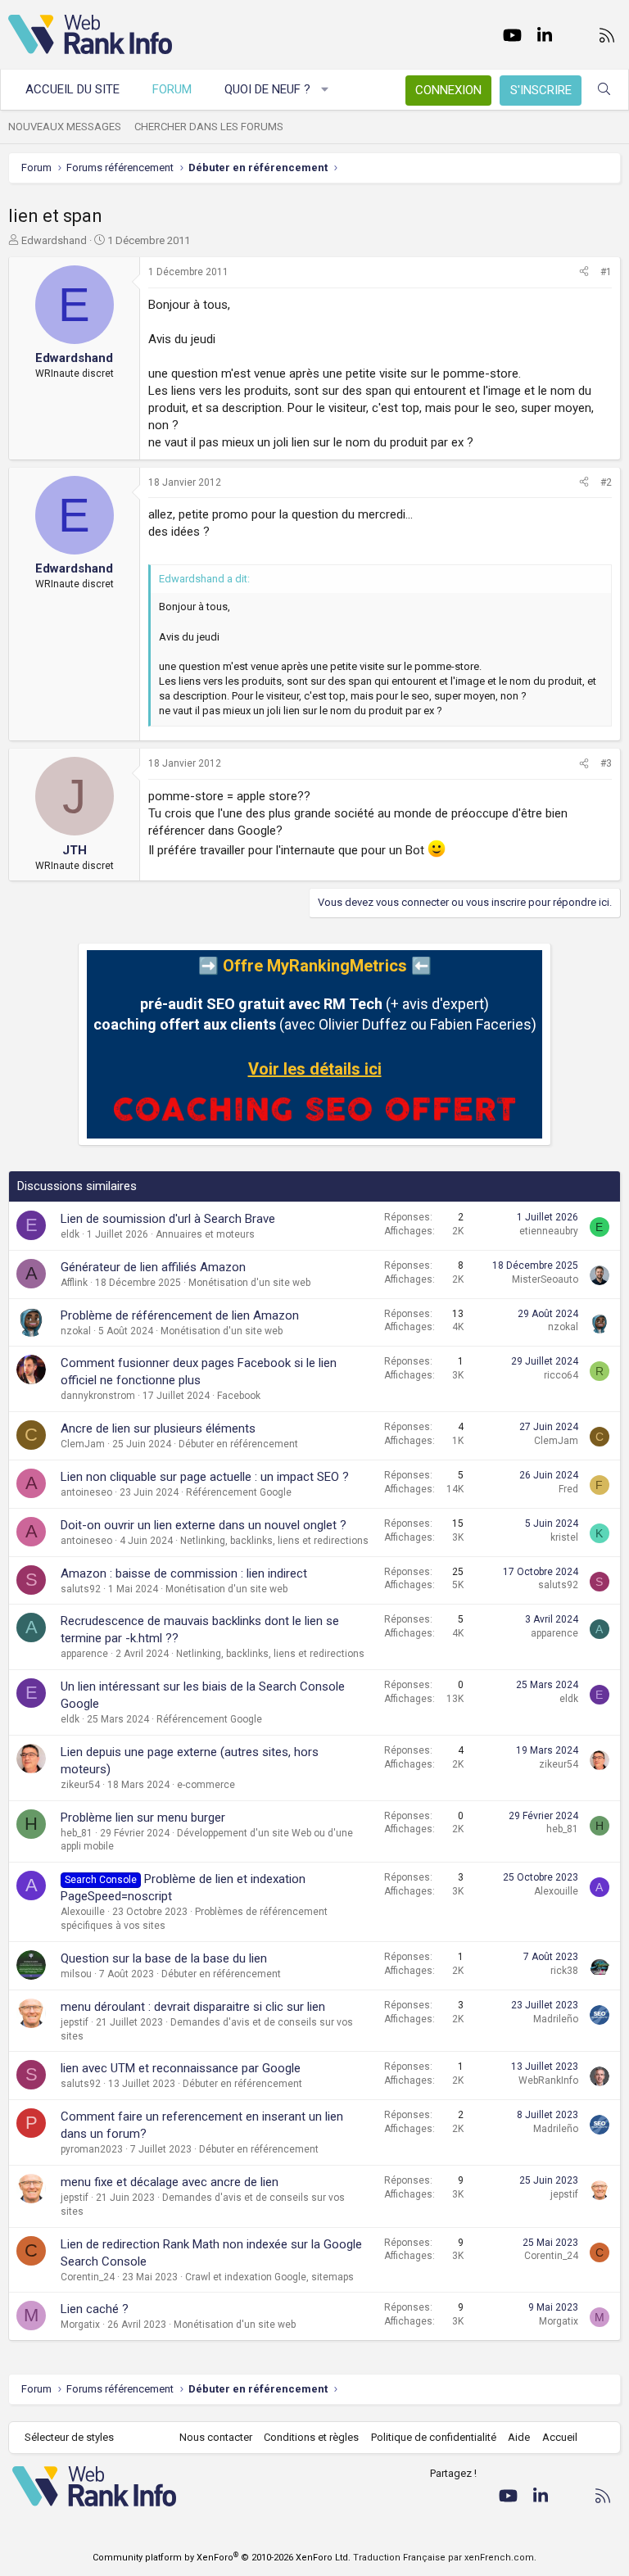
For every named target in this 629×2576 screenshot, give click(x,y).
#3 (606, 763)
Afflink (74, 1283)
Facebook (239, 1396)
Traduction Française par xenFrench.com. (445, 2558)
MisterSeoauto (545, 1279)
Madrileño (556, 2019)
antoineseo (86, 1492)
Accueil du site (72, 89)
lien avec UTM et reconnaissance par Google (181, 2068)
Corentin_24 (88, 2277)
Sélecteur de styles (69, 2437)
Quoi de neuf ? (267, 89)
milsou (76, 1974)
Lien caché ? (95, 2309)
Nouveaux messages (65, 127)
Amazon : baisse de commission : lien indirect (184, 1573)
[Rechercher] (604, 90)
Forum (172, 89)
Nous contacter (216, 2437)
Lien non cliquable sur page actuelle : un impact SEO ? (205, 1477)
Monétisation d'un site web (249, 1283)
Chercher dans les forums (209, 127)
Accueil (560, 2437)
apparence (84, 1654)
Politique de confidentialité (434, 2437)
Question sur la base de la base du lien (164, 1958)
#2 (606, 482)
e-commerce (206, 1785)
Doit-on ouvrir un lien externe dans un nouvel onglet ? (204, 1525)
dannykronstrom (98, 1396)
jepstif (75, 2022)
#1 (606, 272)
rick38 (564, 1971)
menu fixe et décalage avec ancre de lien (170, 2182)
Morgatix (80, 2325)
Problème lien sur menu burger (143, 1818)
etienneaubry (549, 1231)
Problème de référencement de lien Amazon (180, 1315)
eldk (70, 1234)
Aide (519, 2437)
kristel (564, 1537)
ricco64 (561, 1375)
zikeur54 (80, 1785)
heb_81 (77, 1833)
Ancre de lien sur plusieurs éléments (158, 1428)
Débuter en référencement (238, 1444)
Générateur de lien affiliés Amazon (153, 1267)
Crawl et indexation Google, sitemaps (269, 2277)
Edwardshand (54, 240)
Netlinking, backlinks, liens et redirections (274, 1541)
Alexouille (83, 1912)
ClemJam (83, 1444)
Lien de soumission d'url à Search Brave (168, 1219)
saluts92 (81, 1589)
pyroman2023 (92, 2149)
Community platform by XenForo (222, 2558)
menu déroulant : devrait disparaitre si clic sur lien (193, 2007)
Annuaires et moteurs (205, 1234)
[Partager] (584, 272)
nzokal (76, 1331)
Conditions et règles (311, 2437)
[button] (326, 90)
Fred (568, 1489)
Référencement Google (239, 1492)
